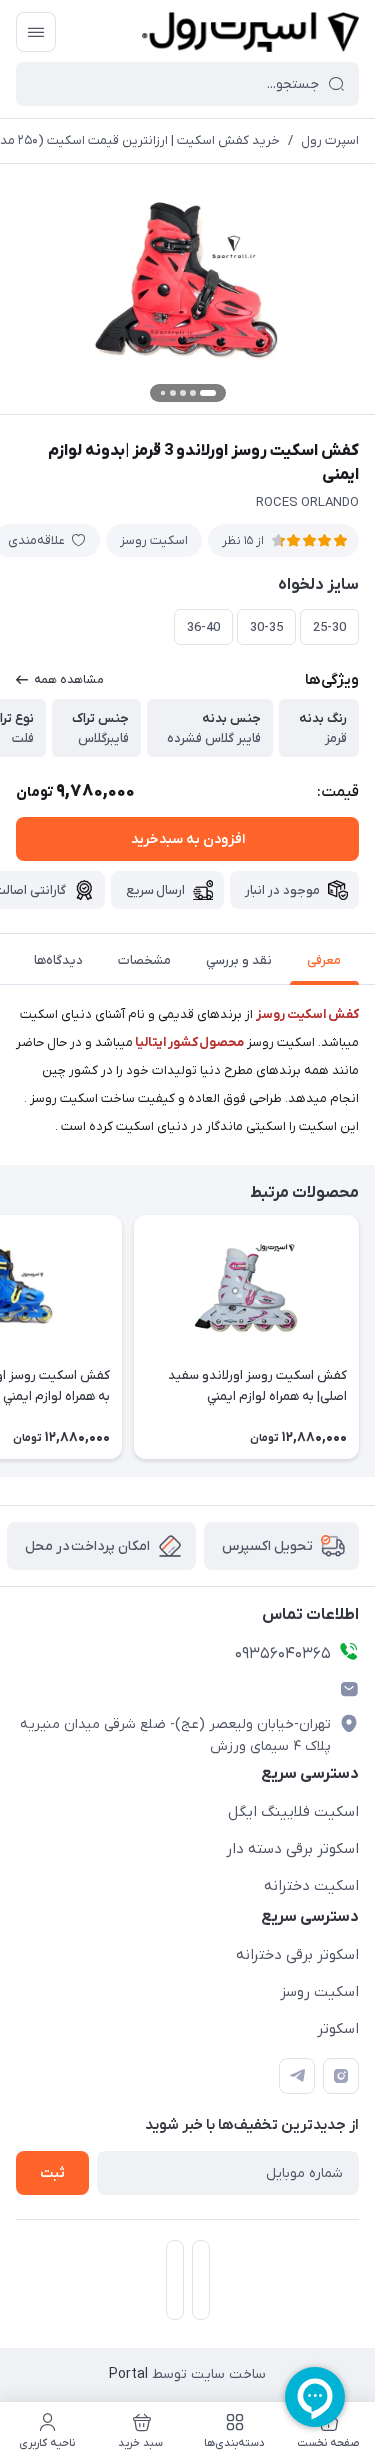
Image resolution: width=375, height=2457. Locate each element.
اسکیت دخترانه (311, 1886)
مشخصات (144, 960)
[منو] (36, 32)
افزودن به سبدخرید (188, 839)
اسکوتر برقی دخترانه (297, 1955)
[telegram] (297, 2076)
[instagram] (341, 2076)
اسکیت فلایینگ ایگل (293, 1812)
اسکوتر (338, 2029)
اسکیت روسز (154, 540)
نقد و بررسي (239, 960)
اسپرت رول (330, 140)
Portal (128, 2374)
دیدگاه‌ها (58, 960)
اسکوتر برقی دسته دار (292, 1849)
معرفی (324, 960)
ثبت (52, 2173)
